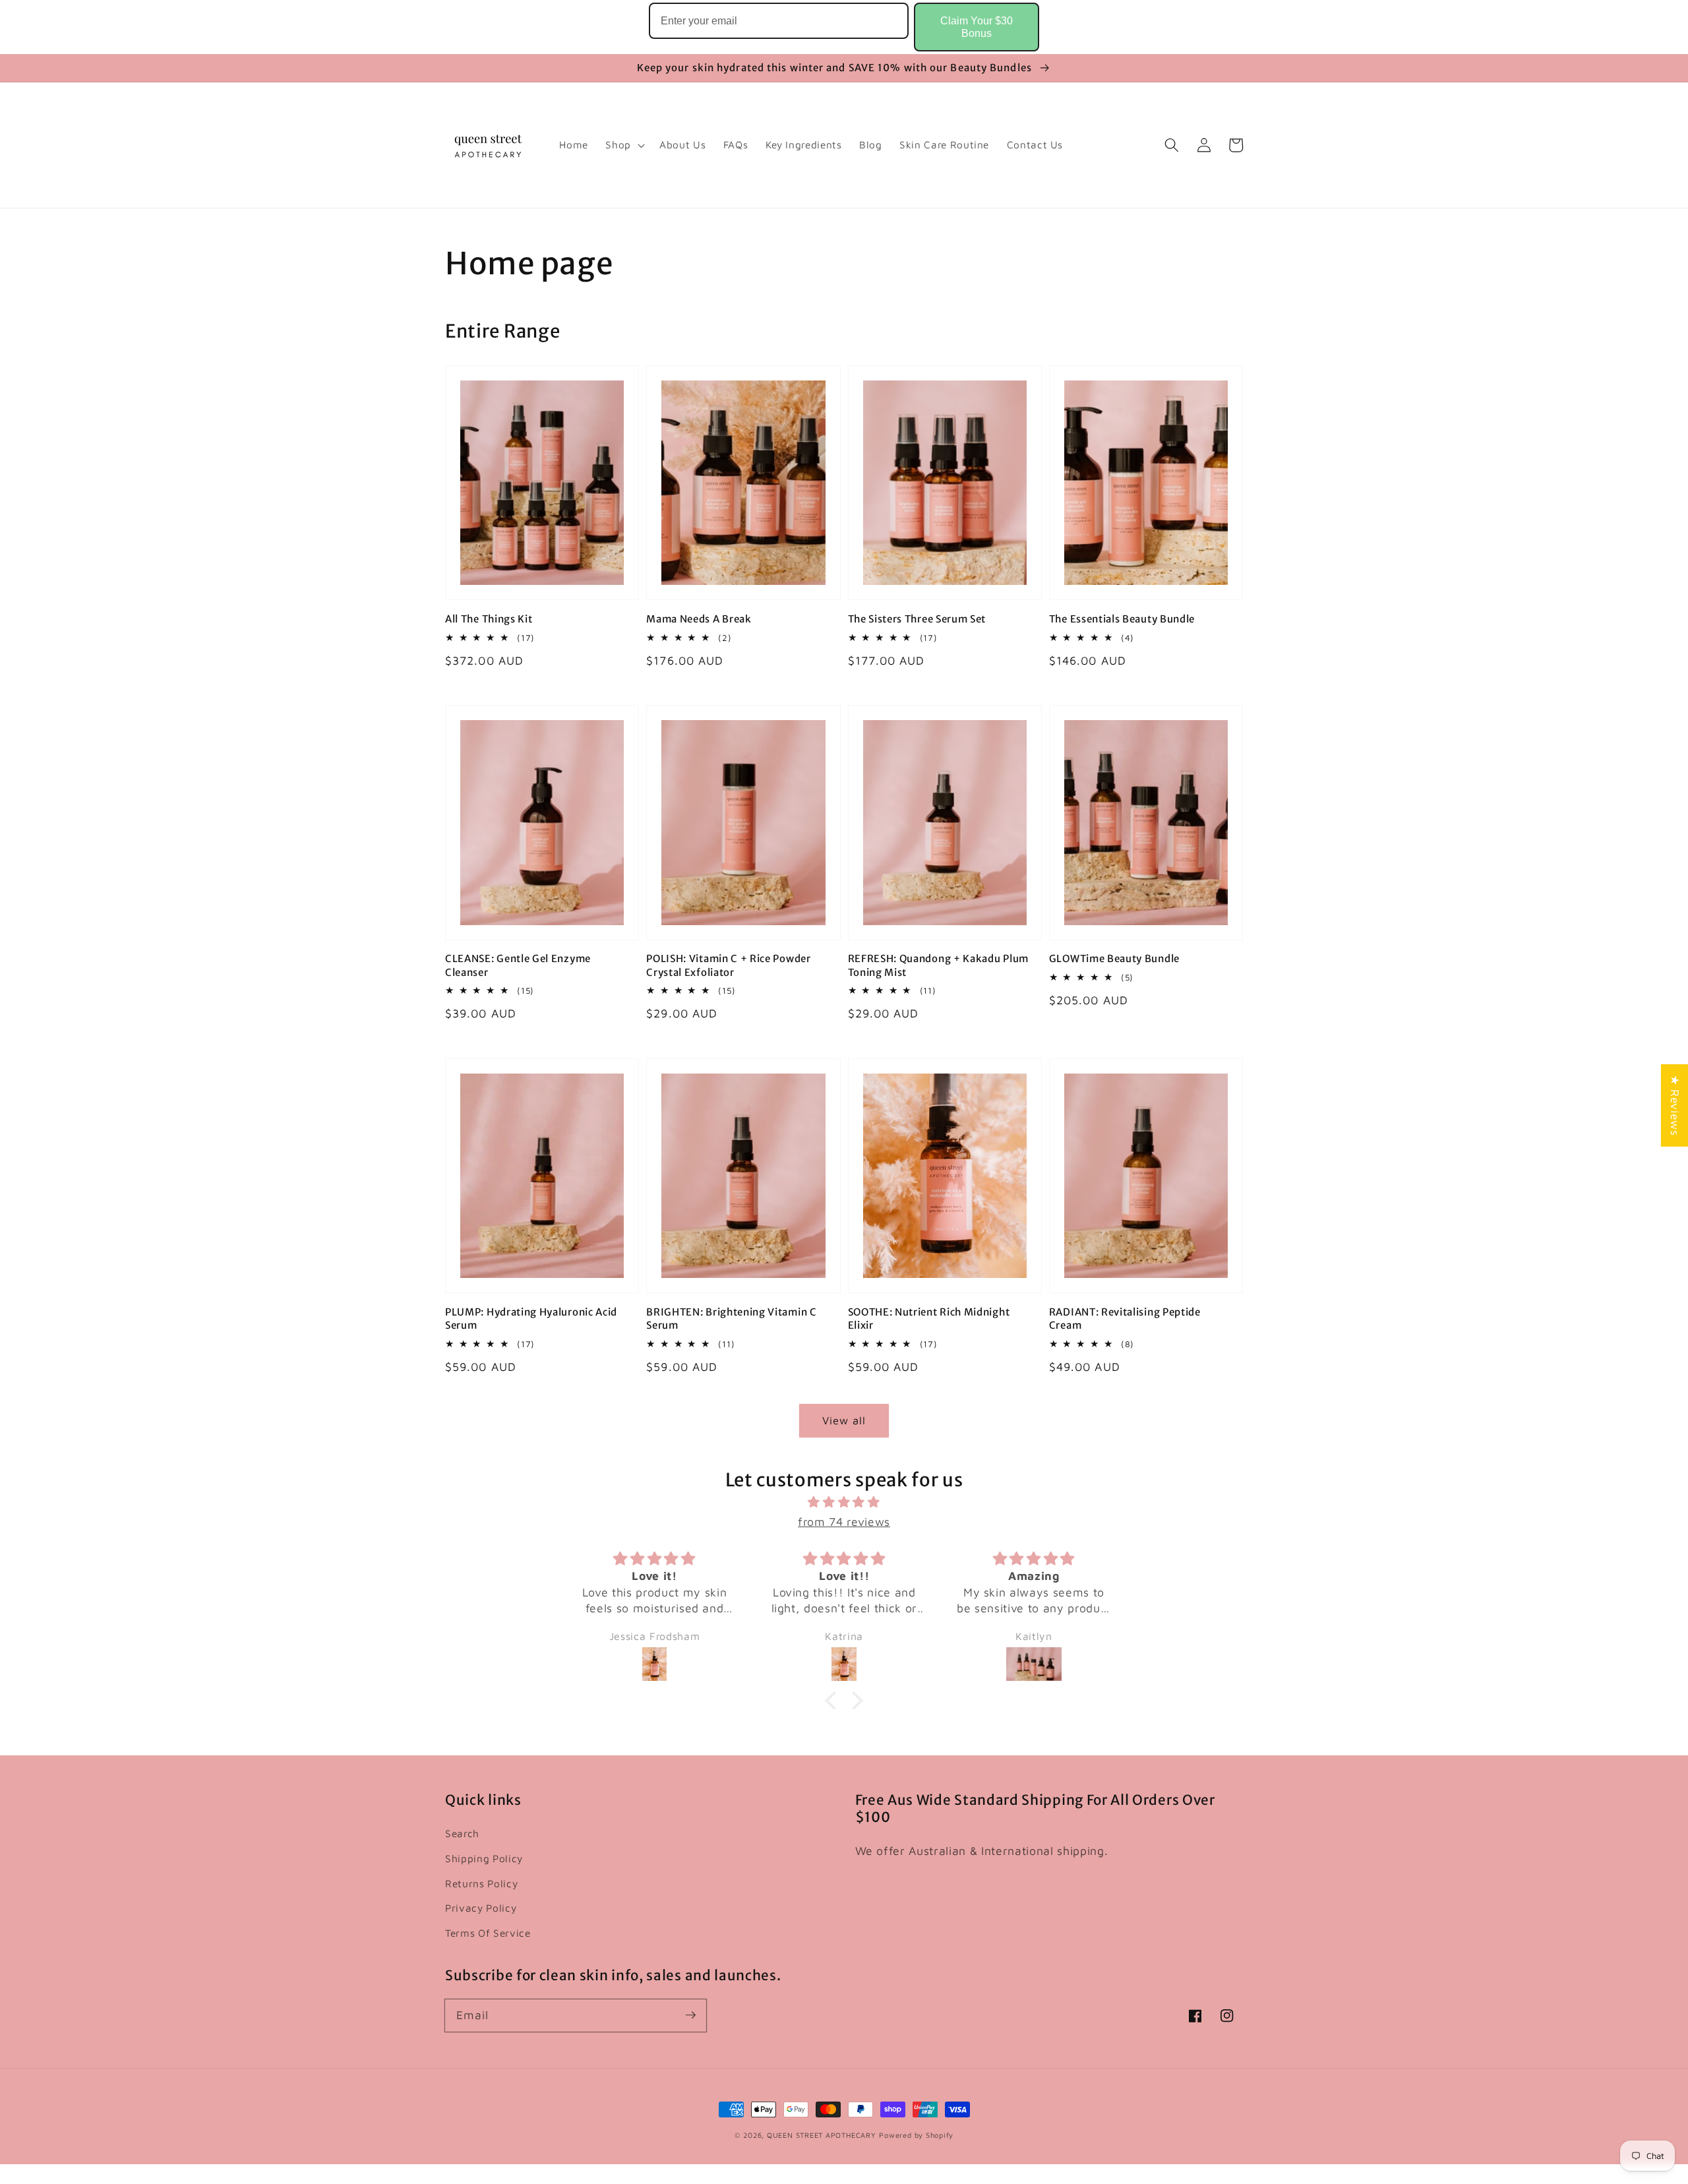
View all (844, 1420)
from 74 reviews (844, 1522)
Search (462, 1833)
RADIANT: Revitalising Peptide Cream (1125, 1319)
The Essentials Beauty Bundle (1122, 619)
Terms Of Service (488, 1933)
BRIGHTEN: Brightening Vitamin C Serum (731, 1319)
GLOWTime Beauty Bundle (1114, 958)
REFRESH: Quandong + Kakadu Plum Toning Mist (938, 965)
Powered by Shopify (916, 2135)
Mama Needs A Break (699, 619)
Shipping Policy (484, 1858)
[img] (844, 1502)
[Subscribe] (690, 2015)
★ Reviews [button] (1675, 1106)
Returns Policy (481, 1883)
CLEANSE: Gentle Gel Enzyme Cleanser (518, 965)
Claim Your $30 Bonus (977, 27)
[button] (1172, 145)
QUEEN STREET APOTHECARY (822, 2135)
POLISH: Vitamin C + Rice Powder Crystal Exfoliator (728, 965)
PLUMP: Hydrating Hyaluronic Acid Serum (531, 1319)
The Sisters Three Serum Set (917, 619)
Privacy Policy (481, 1908)
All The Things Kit (489, 619)
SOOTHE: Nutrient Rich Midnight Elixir (929, 1319)
